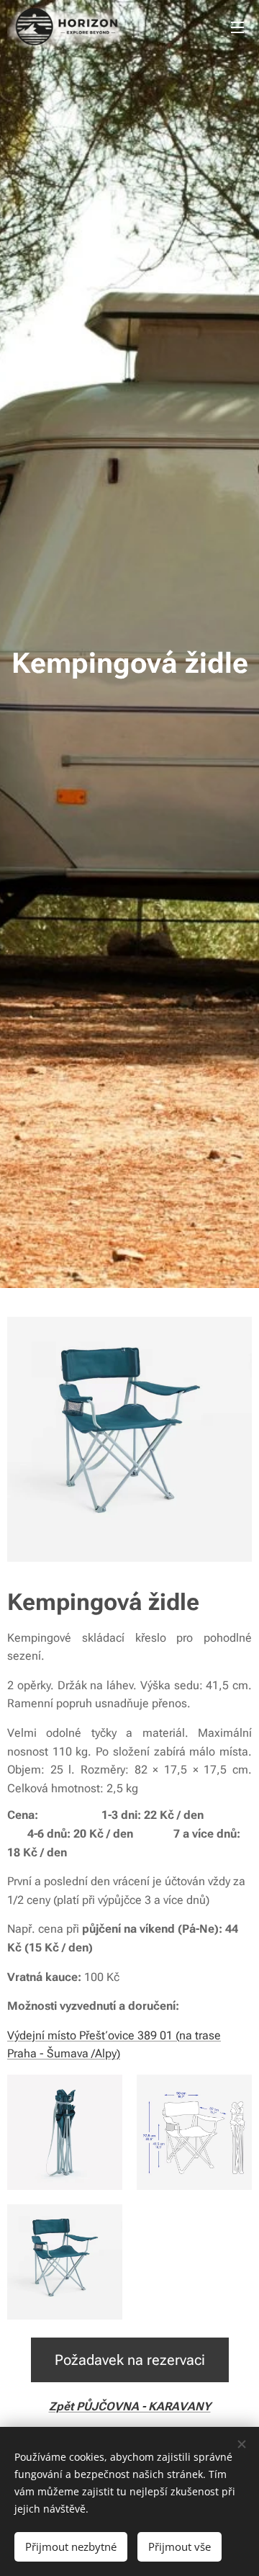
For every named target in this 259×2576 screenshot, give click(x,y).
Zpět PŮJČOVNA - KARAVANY (130, 2406)
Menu (237, 27)
